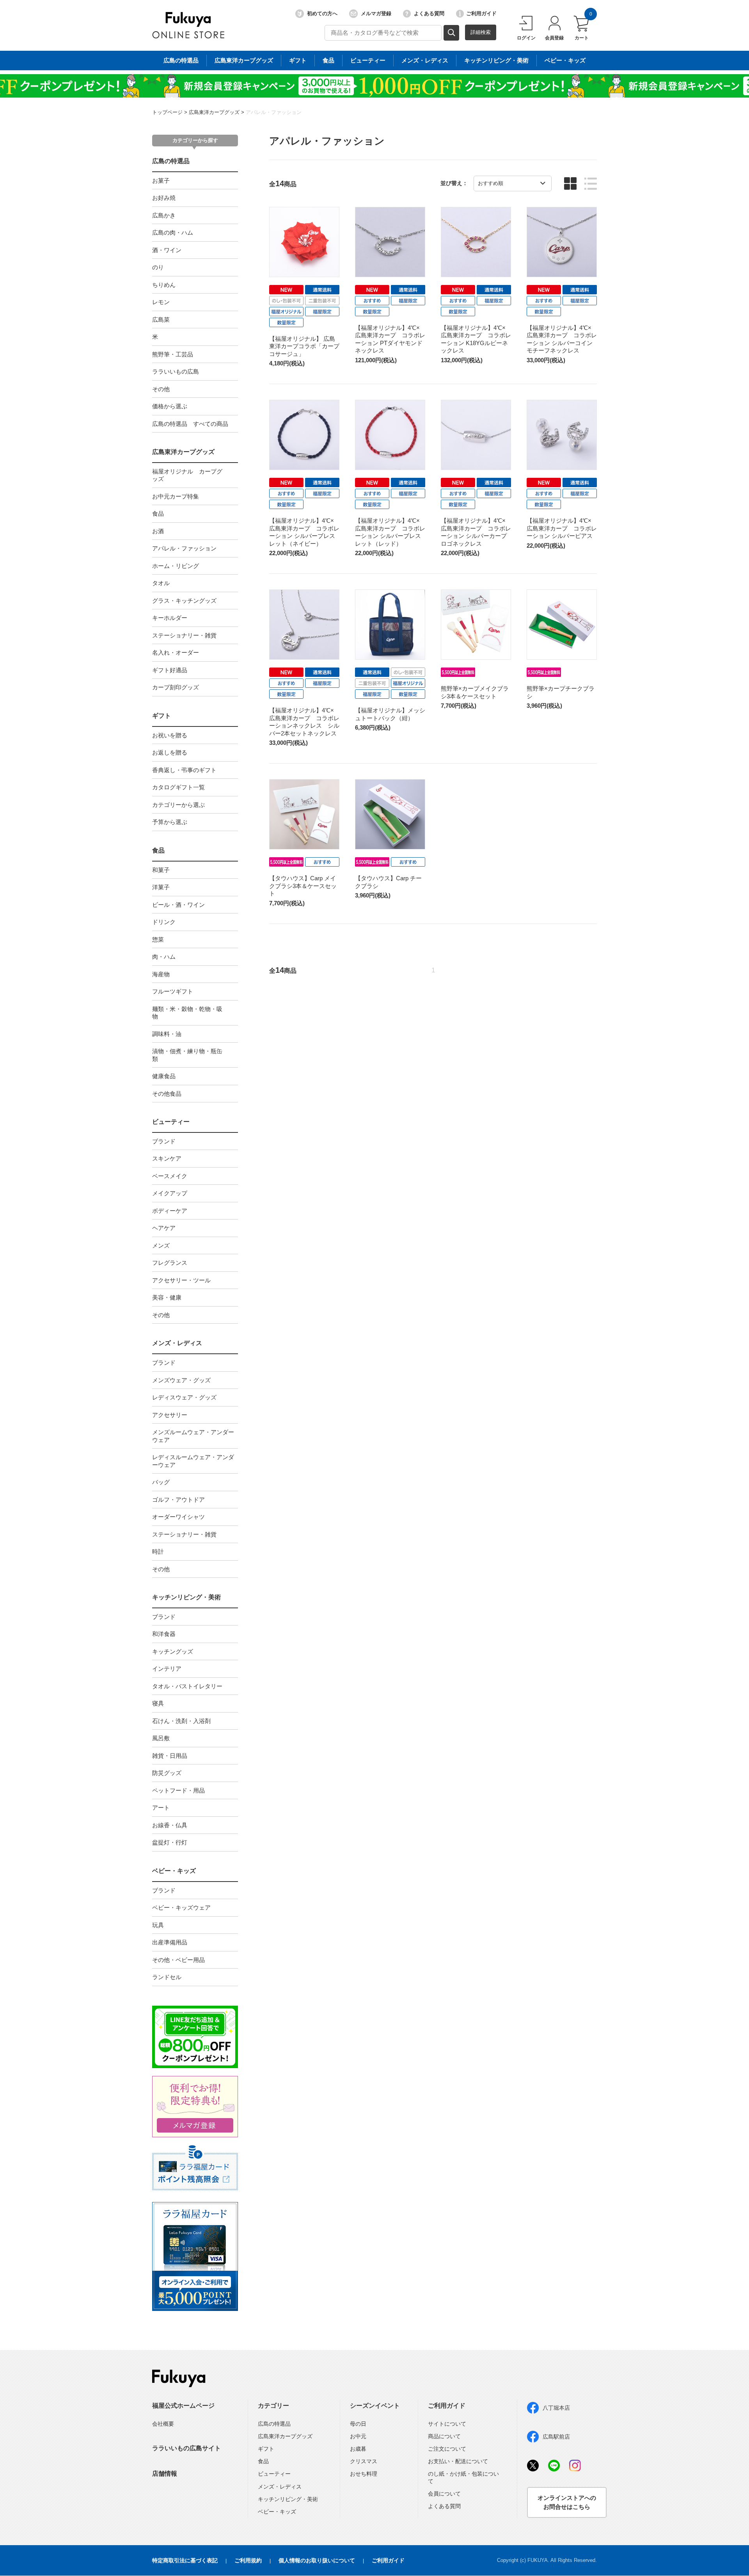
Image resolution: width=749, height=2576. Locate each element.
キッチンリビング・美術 (496, 60)
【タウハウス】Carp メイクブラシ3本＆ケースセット (303, 886)
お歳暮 (358, 2449)
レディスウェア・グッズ (184, 1397)
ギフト (298, 60)
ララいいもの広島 (176, 371)
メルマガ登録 (376, 13)
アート (161, 1808)
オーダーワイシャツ (178, 1517)
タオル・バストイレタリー (187, 1686)
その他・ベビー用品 (178, 1960)
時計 (158, 1551)
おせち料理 (364, 2474)
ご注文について (447, 2449)
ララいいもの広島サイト (186, 2448)
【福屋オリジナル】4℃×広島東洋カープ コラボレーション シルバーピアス (562, 528)
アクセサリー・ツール (181, 1280)
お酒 (158, 531)
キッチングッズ (173, 1651)
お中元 (358, 2436)
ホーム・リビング (176, 566)
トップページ (167, 112)
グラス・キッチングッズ (184, 601)
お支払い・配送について (458, 2461)
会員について (444, 2494)
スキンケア (167, 1158)
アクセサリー (170, 1415)
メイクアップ (170, 1193)
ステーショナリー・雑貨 (184, 635)
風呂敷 (161, 1738)
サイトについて (447, 2424)
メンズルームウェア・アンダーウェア (193, 1436)
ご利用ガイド (481, 13)
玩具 (158, 1925)
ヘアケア (164, 1228)
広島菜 (161, 320)
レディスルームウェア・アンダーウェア (193, 1461)
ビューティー (368, 60)
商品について (444, 2436)
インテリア (167, 1669)
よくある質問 (429, 13)
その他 (161, 389)
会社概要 (163, 2424)
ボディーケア (170, 1211)
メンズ (161, 1245)
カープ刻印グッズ (176, 687)
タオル (161, 583)
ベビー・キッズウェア (181, 1908)
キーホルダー (170, 618)
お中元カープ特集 (176, 496)
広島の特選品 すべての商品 (190, 424)
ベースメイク (170, 1176)
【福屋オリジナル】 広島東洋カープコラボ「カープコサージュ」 (304, 346)
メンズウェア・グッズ (181, 1380)
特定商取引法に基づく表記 (185, 2560)
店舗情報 (165, 2474)
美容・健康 (167, 1297)
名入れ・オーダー (176, 652)
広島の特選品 (181, 60)
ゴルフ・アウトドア (178, 1500)
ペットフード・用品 (178, 1790)
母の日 (358, 2424)
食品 (328, 60)
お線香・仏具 (170, 1825)
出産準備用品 (170, 1942)
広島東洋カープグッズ (244, 60)
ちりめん (164, 285)
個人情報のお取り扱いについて (317, 2560)
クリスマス (364, 2461)
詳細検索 (481, 32)
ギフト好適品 (170, 670)
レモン (161, 302)
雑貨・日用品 (170, 1756)
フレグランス (170, 1263)
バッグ (161, 1482)
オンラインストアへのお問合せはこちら (567, 2502)
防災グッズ (167, 1773)
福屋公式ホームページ (183, 2406)
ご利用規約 (248, 2560)
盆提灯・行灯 (170, 1842)
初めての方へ (322, 13)
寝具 (158, 1703)
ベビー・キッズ (565, 60)
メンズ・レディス (425, 60)
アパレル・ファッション (274, 112)
